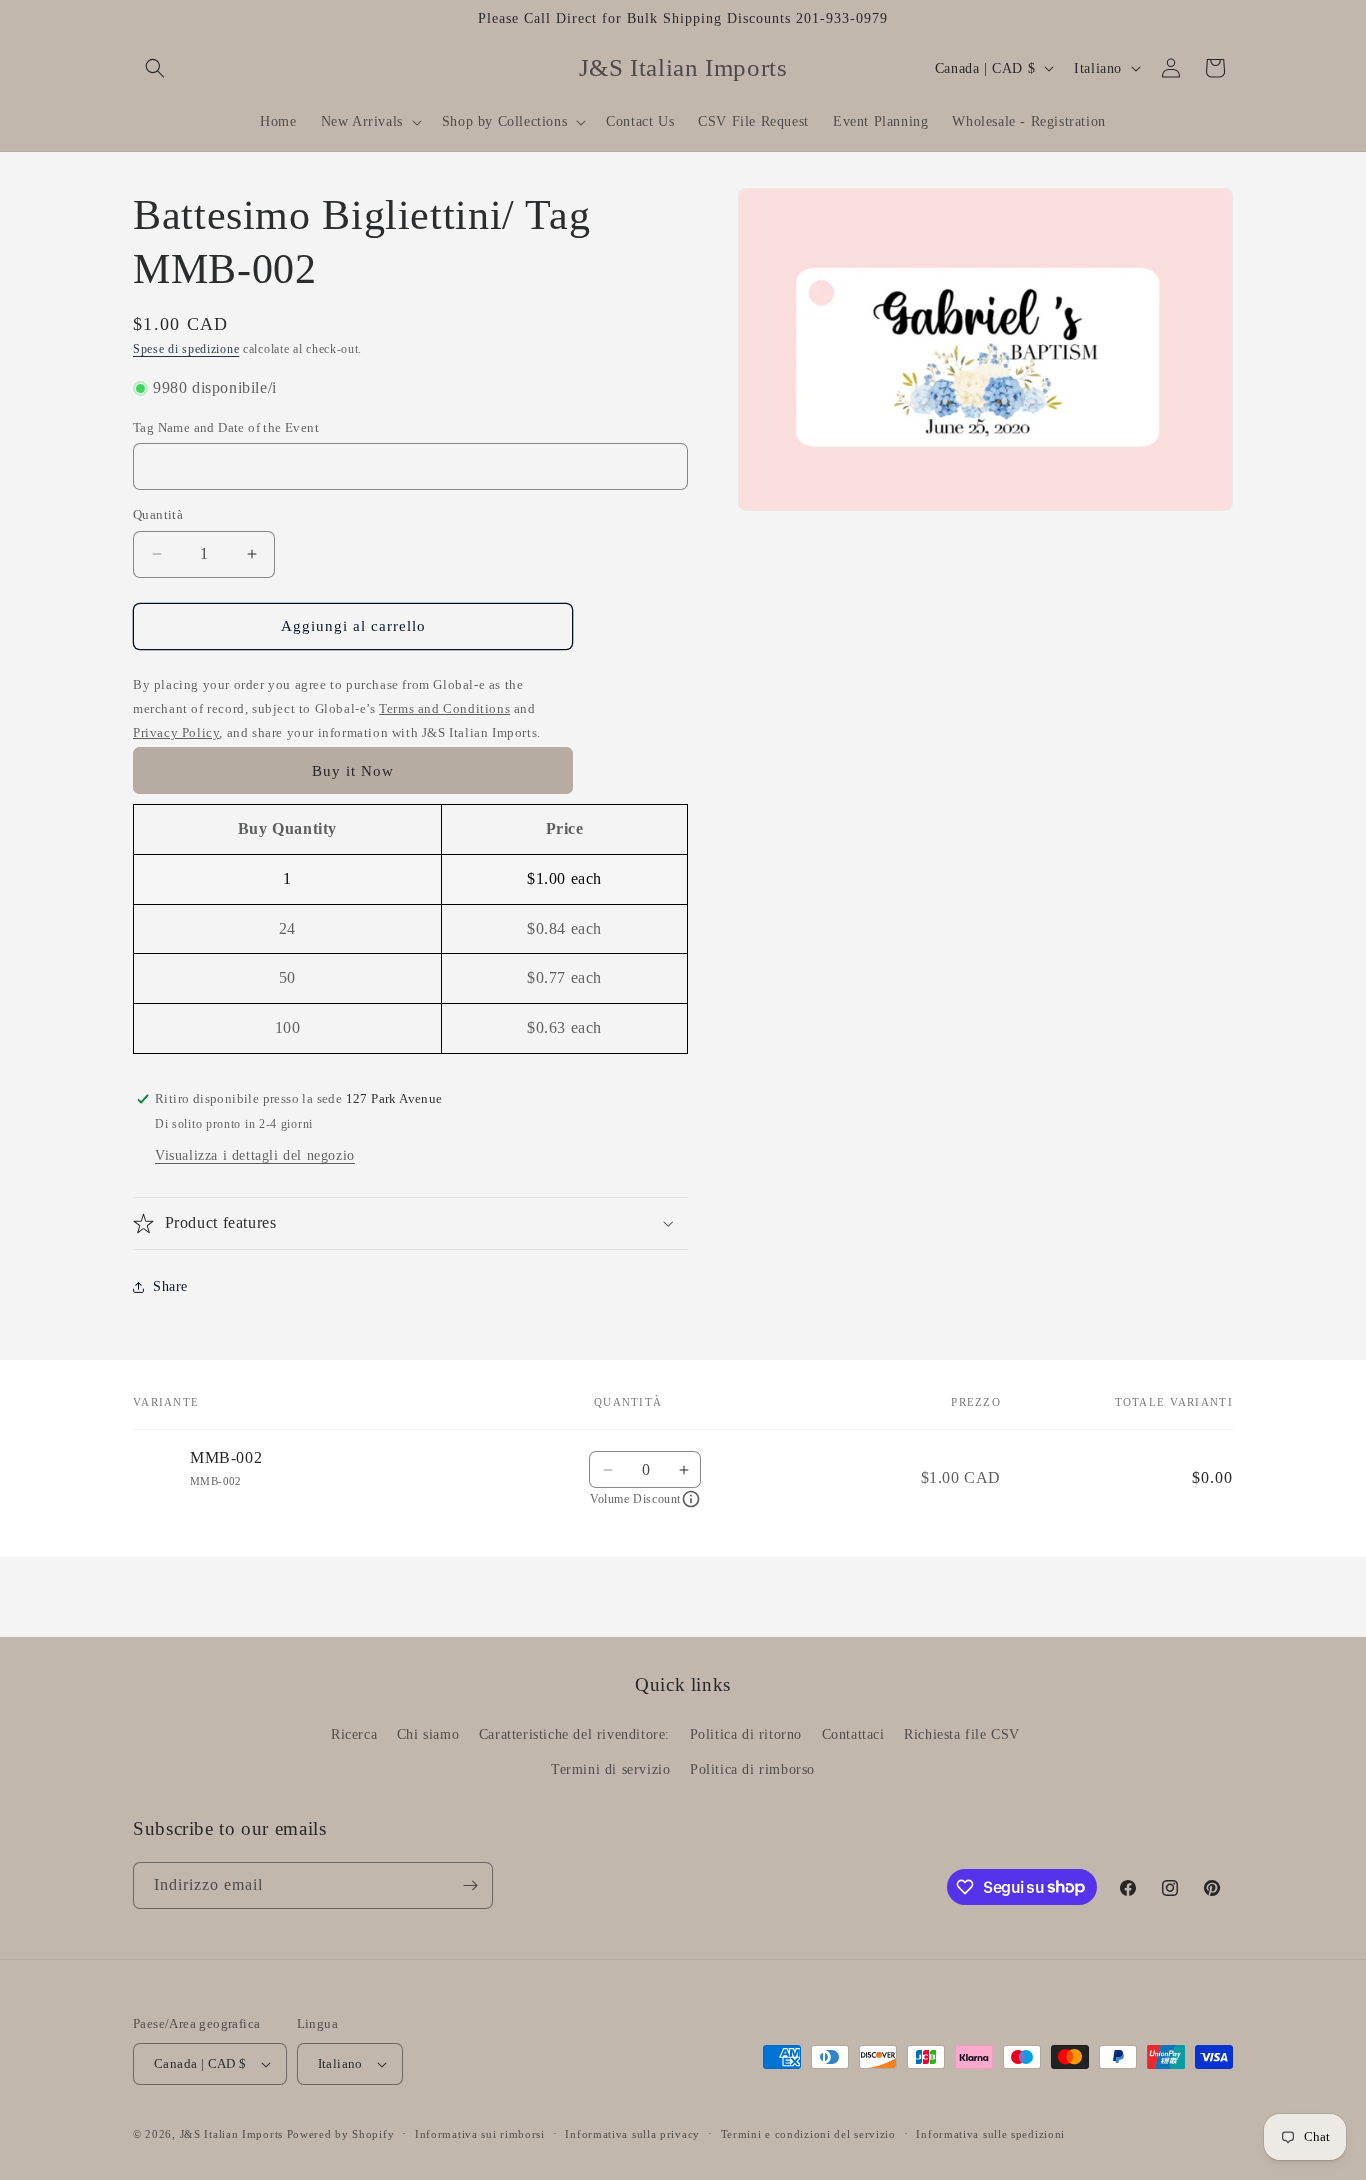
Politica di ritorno (746, 1734)
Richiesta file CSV (962, 1734)
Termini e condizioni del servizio (808, 2134)
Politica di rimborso (752, 1769)
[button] (155, 68)
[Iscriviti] (470, 1885)
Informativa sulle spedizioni (990, 2134)
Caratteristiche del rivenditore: (574, 1734)
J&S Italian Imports (231, 2134)
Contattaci (853, 1734)
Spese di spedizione (186, 349)
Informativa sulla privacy (632, 2134)
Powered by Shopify (341, 2134)
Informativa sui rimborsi (480, 2134)
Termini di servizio (610, 1769)
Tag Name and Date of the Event (226, 427)
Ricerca (354, 1734)
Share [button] (170, 1286)
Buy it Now (353, 771)
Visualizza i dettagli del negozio (255, 1155)
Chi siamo (428, 1734)
